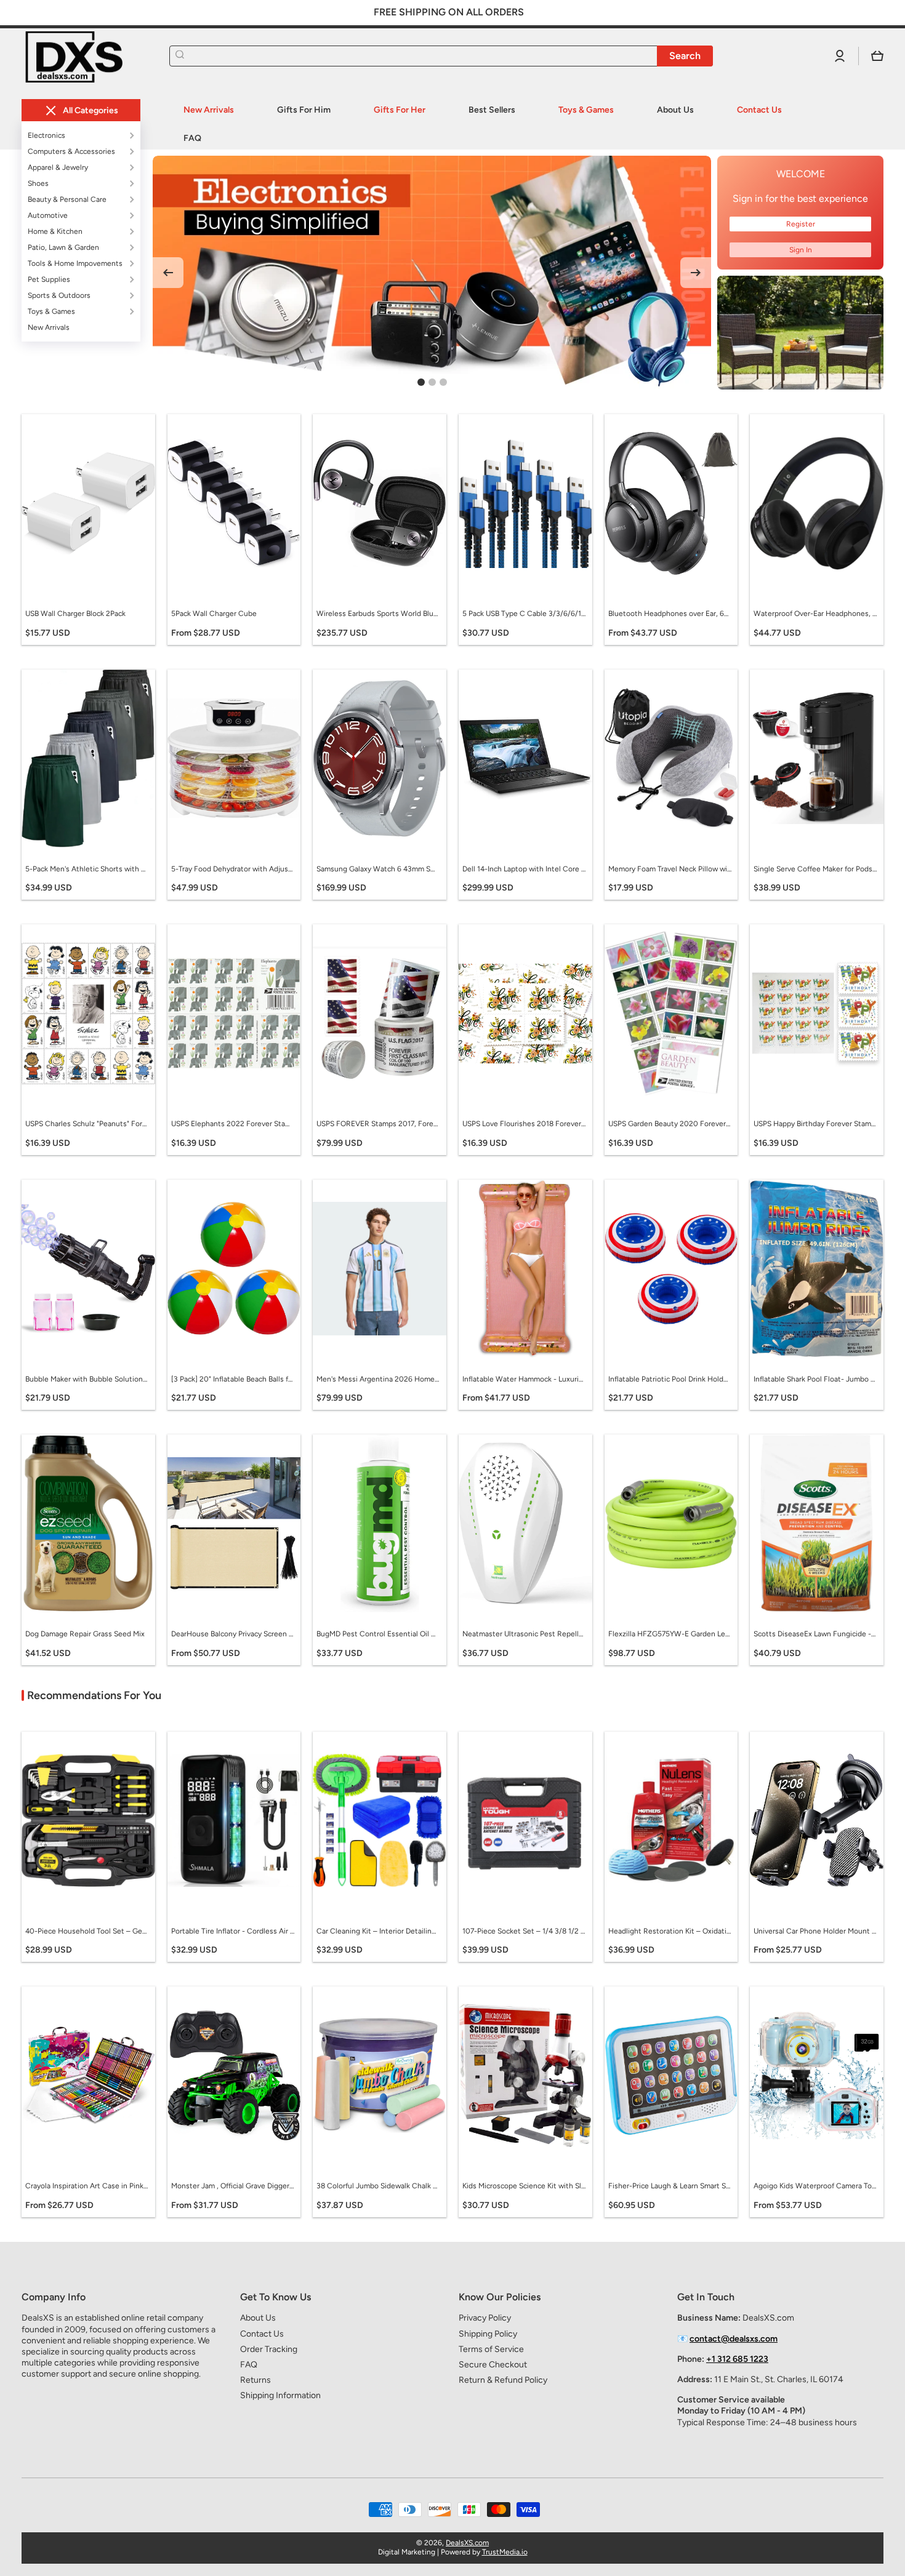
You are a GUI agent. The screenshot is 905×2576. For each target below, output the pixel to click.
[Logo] (83, 56)
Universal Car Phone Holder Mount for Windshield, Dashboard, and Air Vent (815, 1931)
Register (801, 224)
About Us (258, 2318)
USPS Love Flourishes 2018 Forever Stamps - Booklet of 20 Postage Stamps (524, 1124)
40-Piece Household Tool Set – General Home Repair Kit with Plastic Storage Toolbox (87, 1931)
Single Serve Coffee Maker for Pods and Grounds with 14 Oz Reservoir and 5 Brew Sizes (815, 869)
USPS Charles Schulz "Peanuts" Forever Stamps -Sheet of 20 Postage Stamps (87, 1124)
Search (685, 56)
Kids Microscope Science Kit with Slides (524, 2186)
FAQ (249, 2365)
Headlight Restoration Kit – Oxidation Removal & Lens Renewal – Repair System (670, 1931)
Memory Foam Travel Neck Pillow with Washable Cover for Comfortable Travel (670, 869)
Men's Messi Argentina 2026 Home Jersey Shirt (378, 1379)
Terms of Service (491, 2349)
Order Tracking (269, 2349)
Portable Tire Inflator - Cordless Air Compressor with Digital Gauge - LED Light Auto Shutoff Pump (233, 1931)
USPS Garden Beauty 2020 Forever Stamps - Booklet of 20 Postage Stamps (670, 1124)
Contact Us (262, 2334)
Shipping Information (280, 2395)
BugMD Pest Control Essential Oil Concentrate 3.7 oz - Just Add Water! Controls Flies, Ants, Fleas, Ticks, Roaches (378, 1634)
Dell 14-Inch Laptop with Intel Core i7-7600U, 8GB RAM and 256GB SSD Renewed (524, 869)
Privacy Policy (485, 2318)
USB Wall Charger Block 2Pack (75, 614)
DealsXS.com (467, 2543)
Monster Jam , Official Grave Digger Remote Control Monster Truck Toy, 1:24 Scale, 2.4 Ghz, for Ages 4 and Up (233, 2186)
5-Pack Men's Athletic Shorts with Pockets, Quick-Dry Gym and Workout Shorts (87, 869)
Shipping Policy (488, 2334)
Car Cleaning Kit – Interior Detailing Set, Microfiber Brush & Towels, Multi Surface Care (378, 1931)
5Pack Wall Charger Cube (214, 614)
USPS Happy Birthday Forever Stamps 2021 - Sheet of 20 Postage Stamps (815, 1124)
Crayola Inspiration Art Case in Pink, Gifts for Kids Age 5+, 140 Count (87, 2186)
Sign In (801, 250)
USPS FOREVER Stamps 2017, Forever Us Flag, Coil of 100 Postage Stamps (378, 1124)
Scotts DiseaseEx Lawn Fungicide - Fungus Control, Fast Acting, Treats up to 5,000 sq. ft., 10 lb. (815, 1634)
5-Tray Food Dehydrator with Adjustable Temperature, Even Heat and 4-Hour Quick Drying (233, 869)
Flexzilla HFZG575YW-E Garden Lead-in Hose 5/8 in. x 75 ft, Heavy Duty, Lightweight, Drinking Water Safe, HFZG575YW (670, 1634)
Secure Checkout (493, 2365)
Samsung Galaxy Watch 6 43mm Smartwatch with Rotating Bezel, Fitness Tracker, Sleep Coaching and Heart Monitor (378, 869)
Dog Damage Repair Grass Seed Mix (85, 1634)
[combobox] (441, 56)
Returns (255, 2380)
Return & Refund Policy (503, 2380)
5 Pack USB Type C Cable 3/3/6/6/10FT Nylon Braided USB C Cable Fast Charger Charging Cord (524, 614)
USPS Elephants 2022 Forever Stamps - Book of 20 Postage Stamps (233, 1124)
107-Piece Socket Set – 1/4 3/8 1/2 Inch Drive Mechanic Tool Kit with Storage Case (524, 1931)
